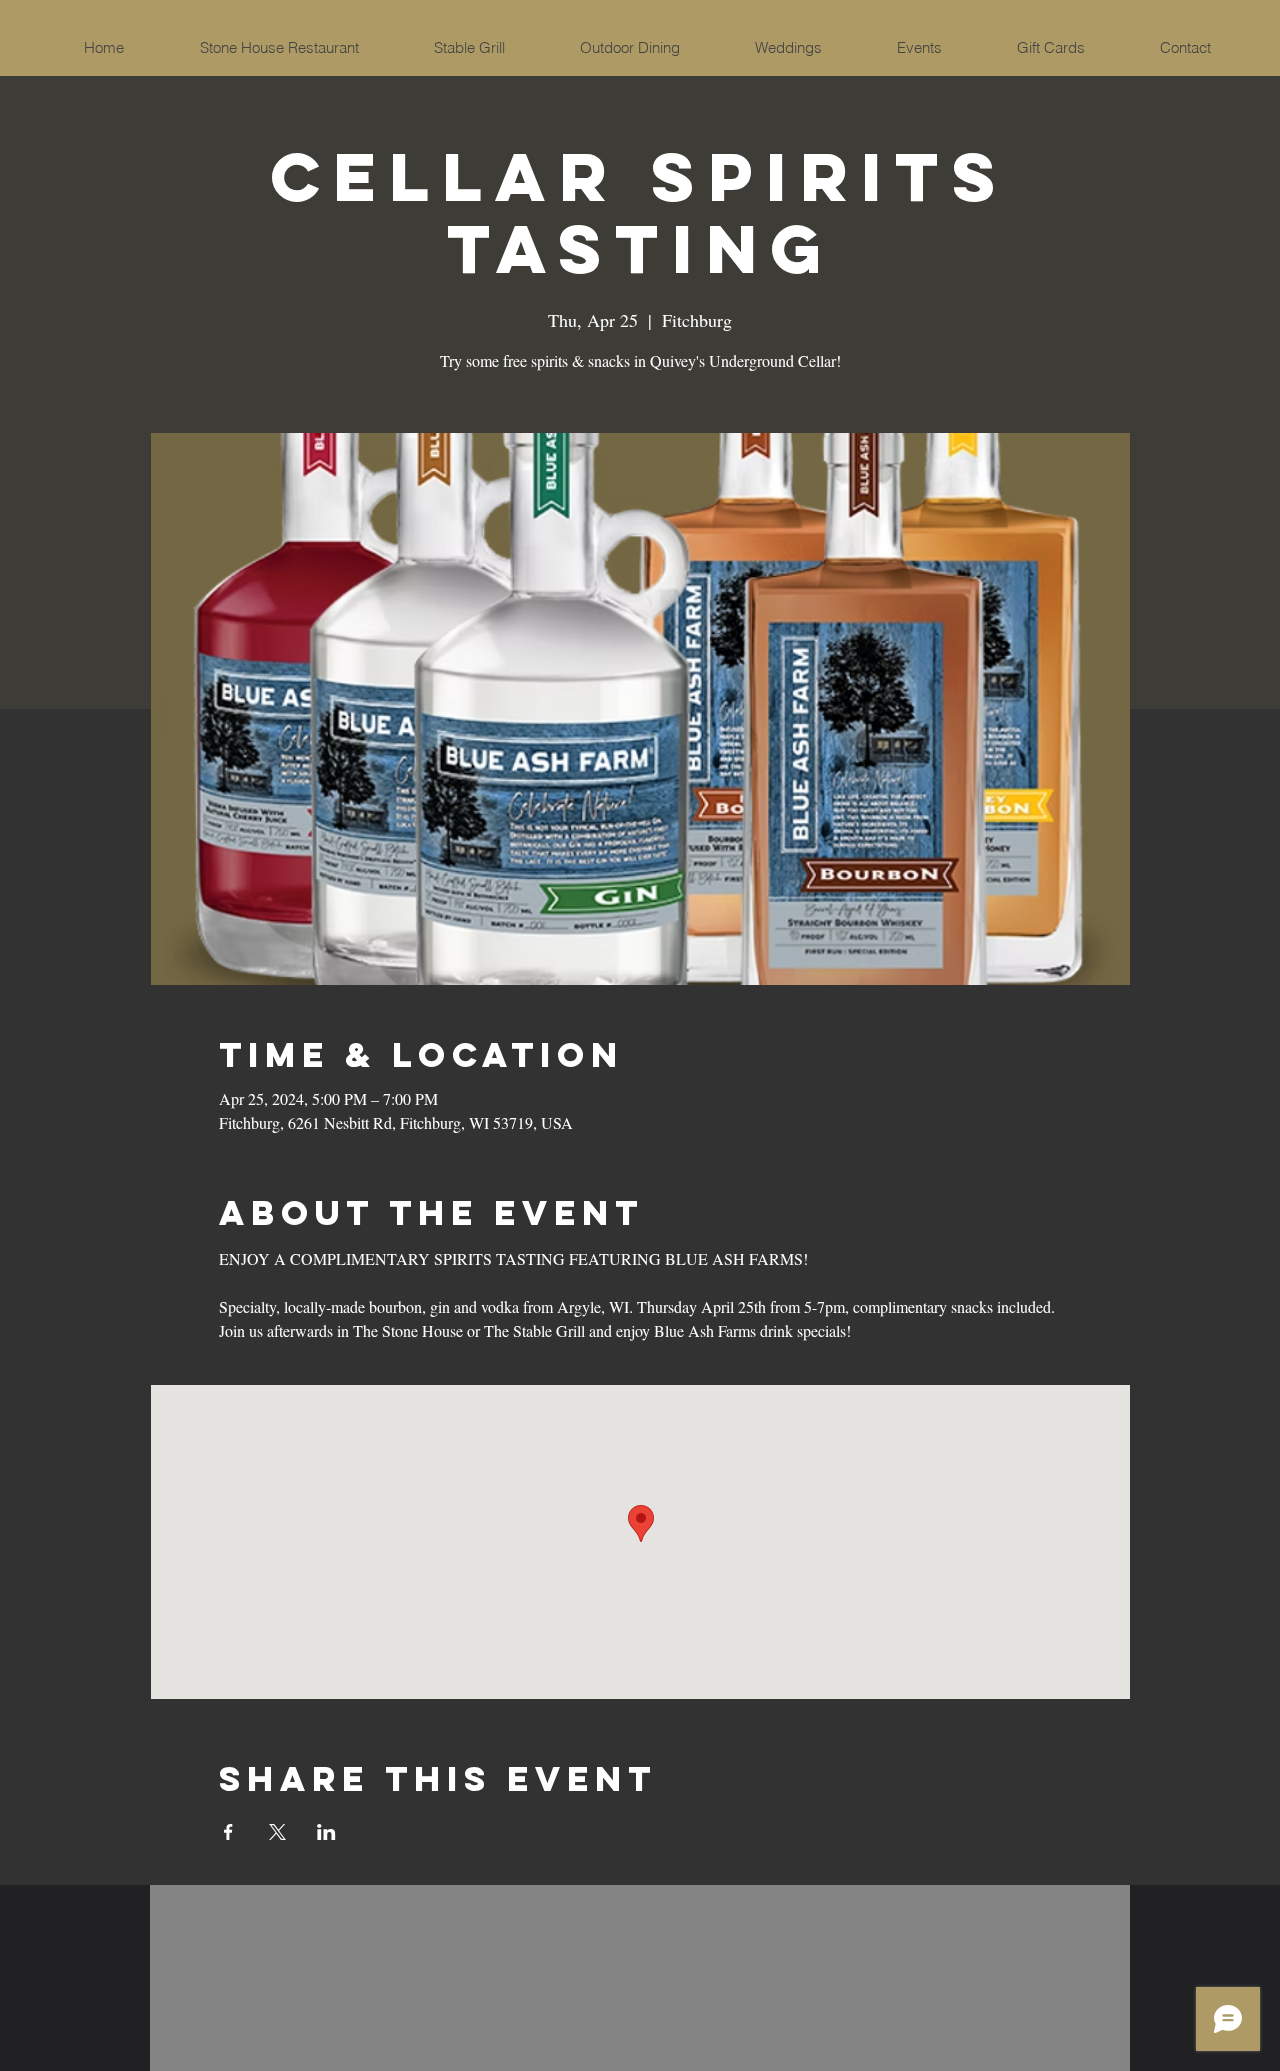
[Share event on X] (277, 1832)
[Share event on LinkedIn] (326, 1832)
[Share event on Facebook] (228, 1832)
